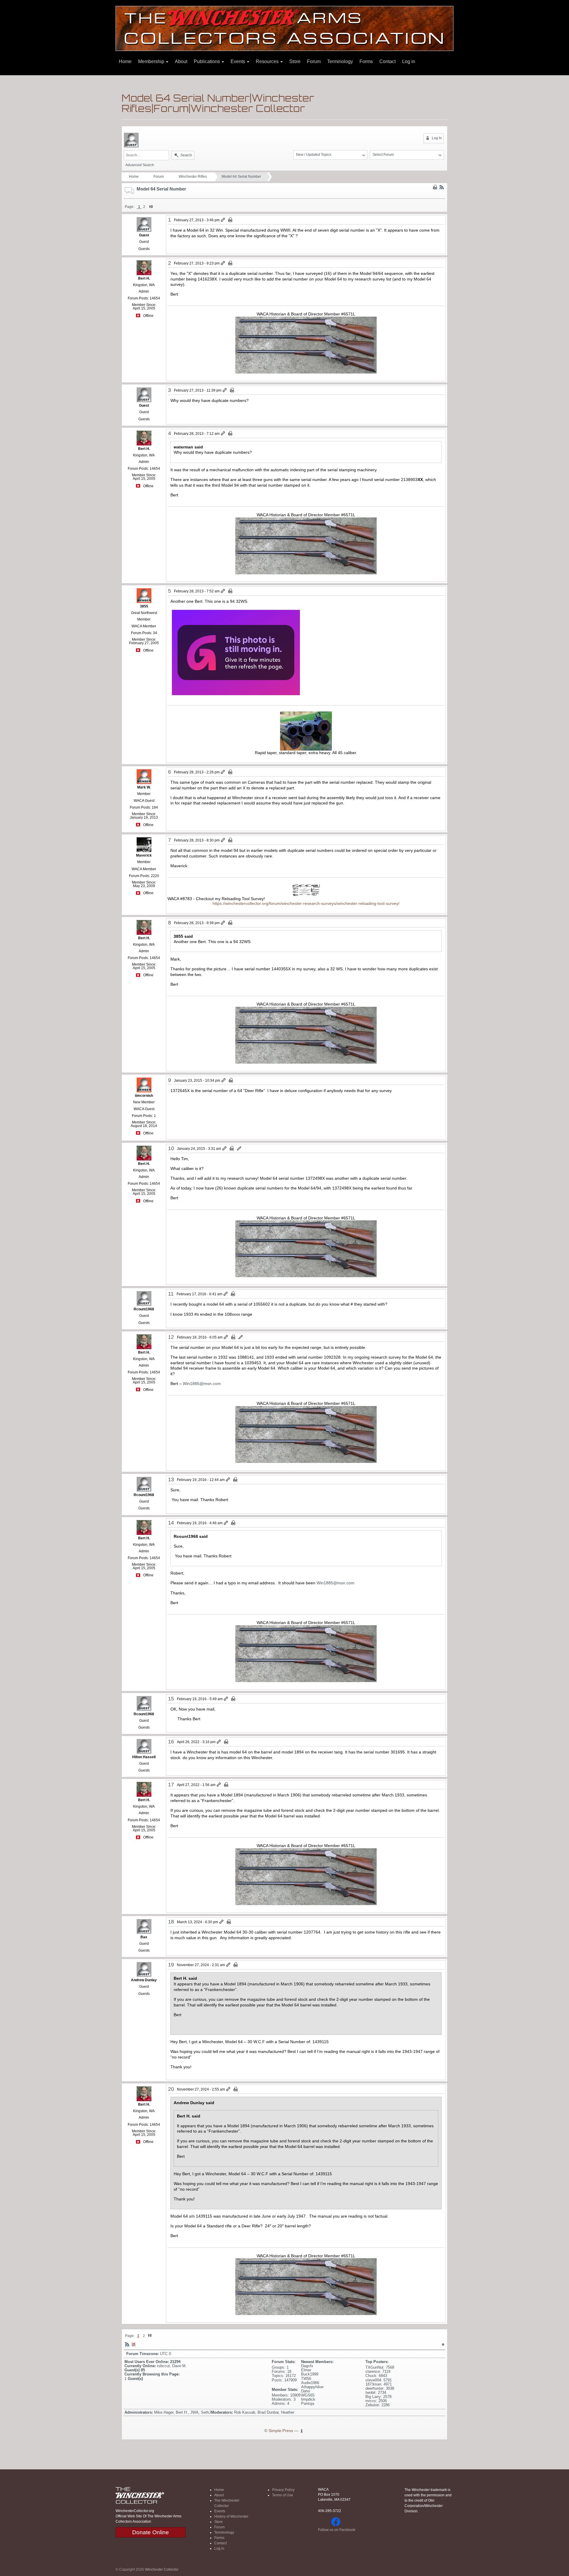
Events (238, 61)
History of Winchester (231, 2516)
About (181, 61)
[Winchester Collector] (284, 28)
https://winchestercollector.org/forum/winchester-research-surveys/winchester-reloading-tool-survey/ (306, 903)
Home (125, 61)
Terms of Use (283, 2495)
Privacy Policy (283, 2490)
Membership (152, 61)
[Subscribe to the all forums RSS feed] (127, 2344)
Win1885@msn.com (202, 1384)
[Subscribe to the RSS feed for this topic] (442, 187)
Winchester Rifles (193, 177)
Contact (387, 61)
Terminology (340, 61)
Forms (366, 61)
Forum (314, 61)
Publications (207, 61)
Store (295, 61)
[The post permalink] (223, 220)
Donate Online (151, 2532)
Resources (268, 61)
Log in (409, 61)
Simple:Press (281, 2431)
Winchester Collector (162, 2569)
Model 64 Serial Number (241, 177)
